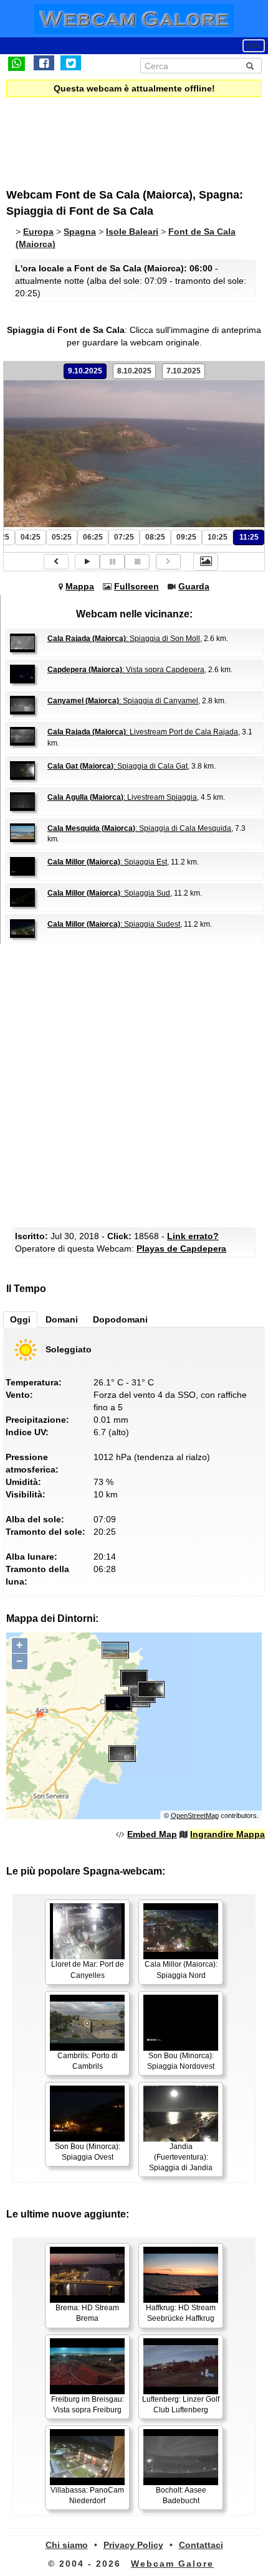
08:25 (155, 537)
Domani (62, 1319)
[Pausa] (112, 562)
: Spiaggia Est (107, 862)
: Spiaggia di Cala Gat (117, 766)
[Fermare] (137, 562)
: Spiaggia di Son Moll (124, 639)
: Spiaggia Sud (109, 893)
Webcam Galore (172, 2564)
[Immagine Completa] (206, 562)
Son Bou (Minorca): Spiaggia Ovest (88, 2152)
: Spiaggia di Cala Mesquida (139, 828)
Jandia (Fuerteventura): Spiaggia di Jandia (181, 2157)
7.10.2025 (184, 371)
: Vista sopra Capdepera (126, 670)
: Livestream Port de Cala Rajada (143, 732)
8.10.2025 (134, 371)
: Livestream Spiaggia (122, 797)
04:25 (31, 537)
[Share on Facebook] (44, 63)
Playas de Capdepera (181, 1248)
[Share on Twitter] (71, 63)
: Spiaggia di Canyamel (123, 701)
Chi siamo (67, 2545)
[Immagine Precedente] (56, 562)
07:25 (124, 537)
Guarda (194, 586)
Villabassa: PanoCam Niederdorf (87, 2495)
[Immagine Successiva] (168, 562)
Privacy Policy (133, 2545)
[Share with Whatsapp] (17, 63)
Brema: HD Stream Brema (87, 2313)
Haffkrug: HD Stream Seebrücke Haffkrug (181, 2313)
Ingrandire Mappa (227, 1834)
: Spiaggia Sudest (114, 924)
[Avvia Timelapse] (87, 562)
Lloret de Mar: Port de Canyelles (88, 1969)
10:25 (218, 537)
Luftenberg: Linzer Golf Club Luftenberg (181, 2405)
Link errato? (193, 1236)
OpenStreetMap (195, 1815)
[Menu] (254, 46)
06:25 (93, 537)
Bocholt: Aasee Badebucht (181, 2495)
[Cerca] (250, 66)
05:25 (62, 537)
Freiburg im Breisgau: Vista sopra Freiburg (88, 2405)
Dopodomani (120, 1319)
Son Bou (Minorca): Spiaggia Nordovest (181, 2061)
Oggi (20, 1319)
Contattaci (201, 2545)
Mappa (80, 586)
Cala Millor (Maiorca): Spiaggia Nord (181, 1969)
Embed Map (152, 1834)
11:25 (249, 537)
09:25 (186, 537)
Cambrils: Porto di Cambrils (88, 2061)
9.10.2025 (85, 371)
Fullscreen (136, 586)
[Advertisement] (109, 134)
